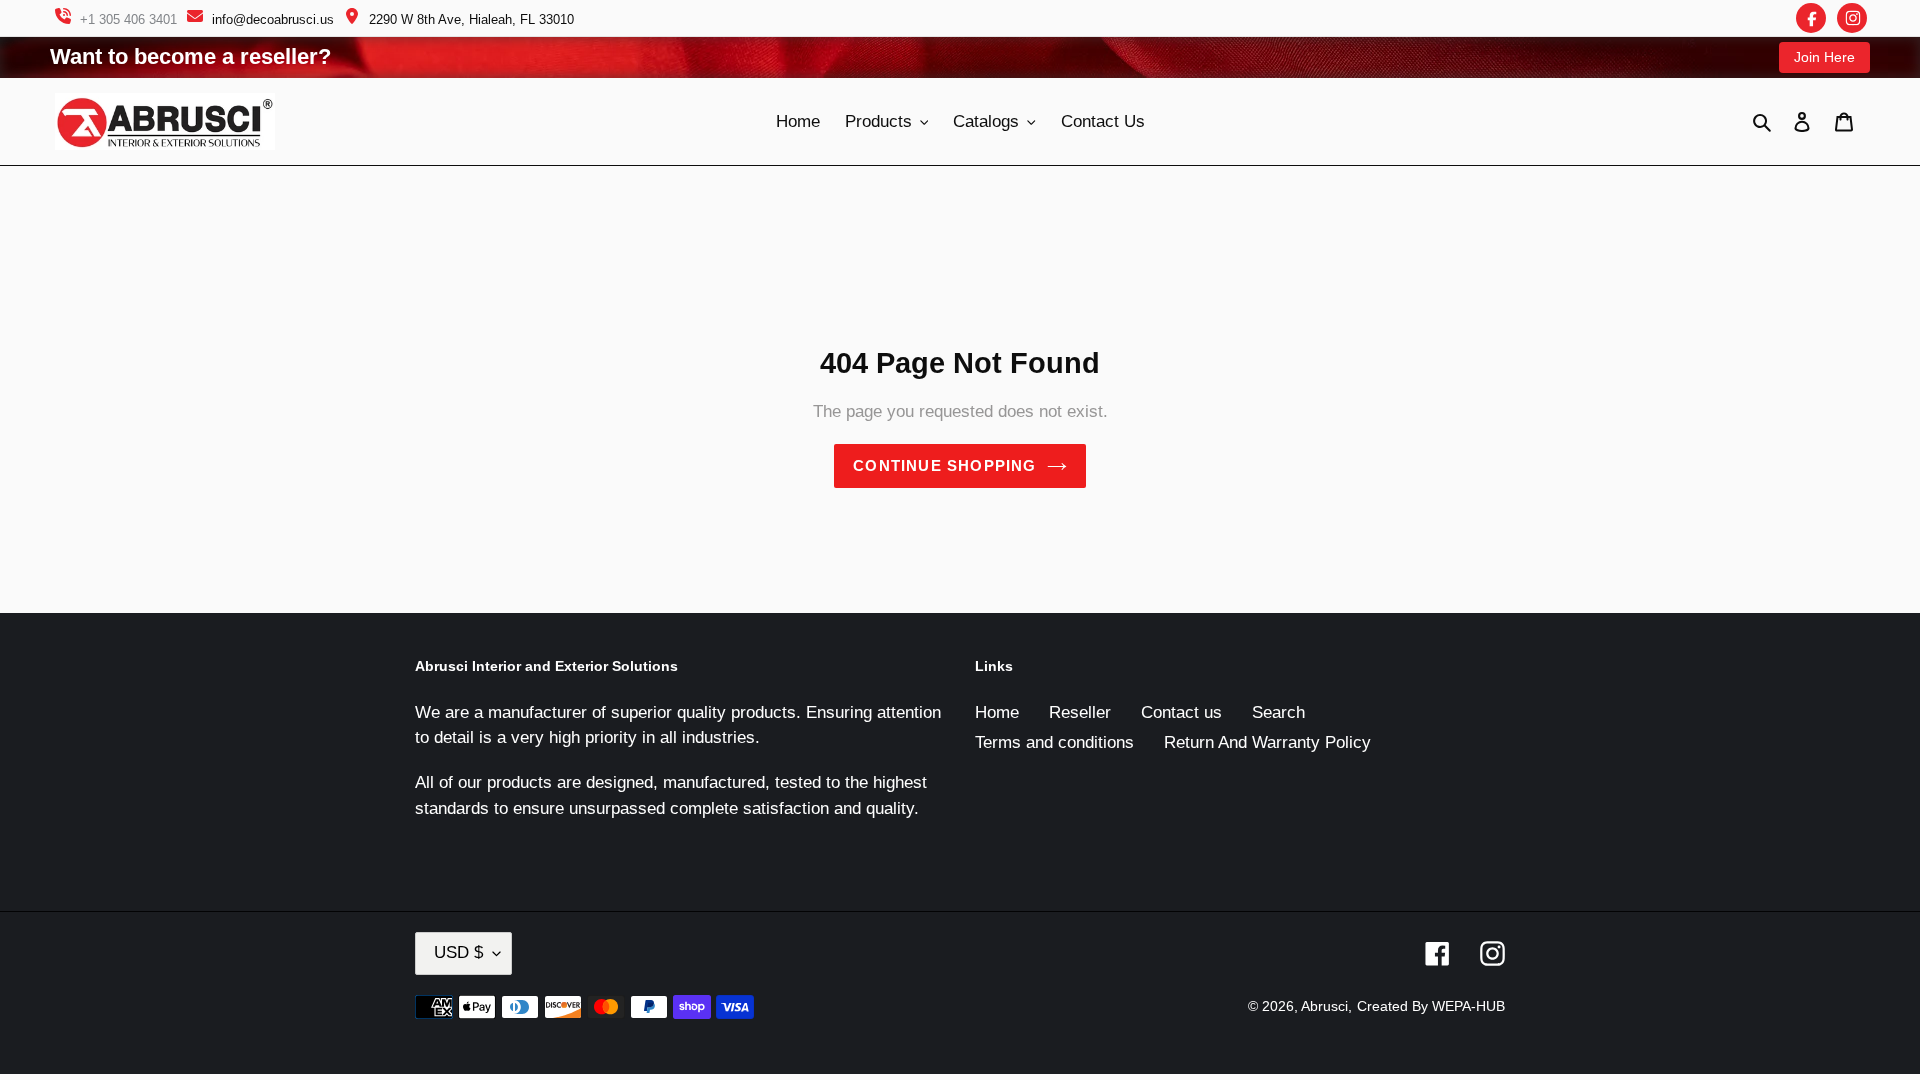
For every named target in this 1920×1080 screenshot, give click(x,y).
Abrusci (1324, 1006)
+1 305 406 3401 (128, 19)
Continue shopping (944, 465)
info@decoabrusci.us (273, 19)
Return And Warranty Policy (1267, 742)
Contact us (1181, 712)
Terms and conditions (1054, 742)
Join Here (1824, 57)
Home (997, 712)
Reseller (1080, 712)
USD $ (458, 952)
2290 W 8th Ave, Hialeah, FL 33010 (471, 19)
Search (1278, 712)
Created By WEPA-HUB (1431, 1006)
